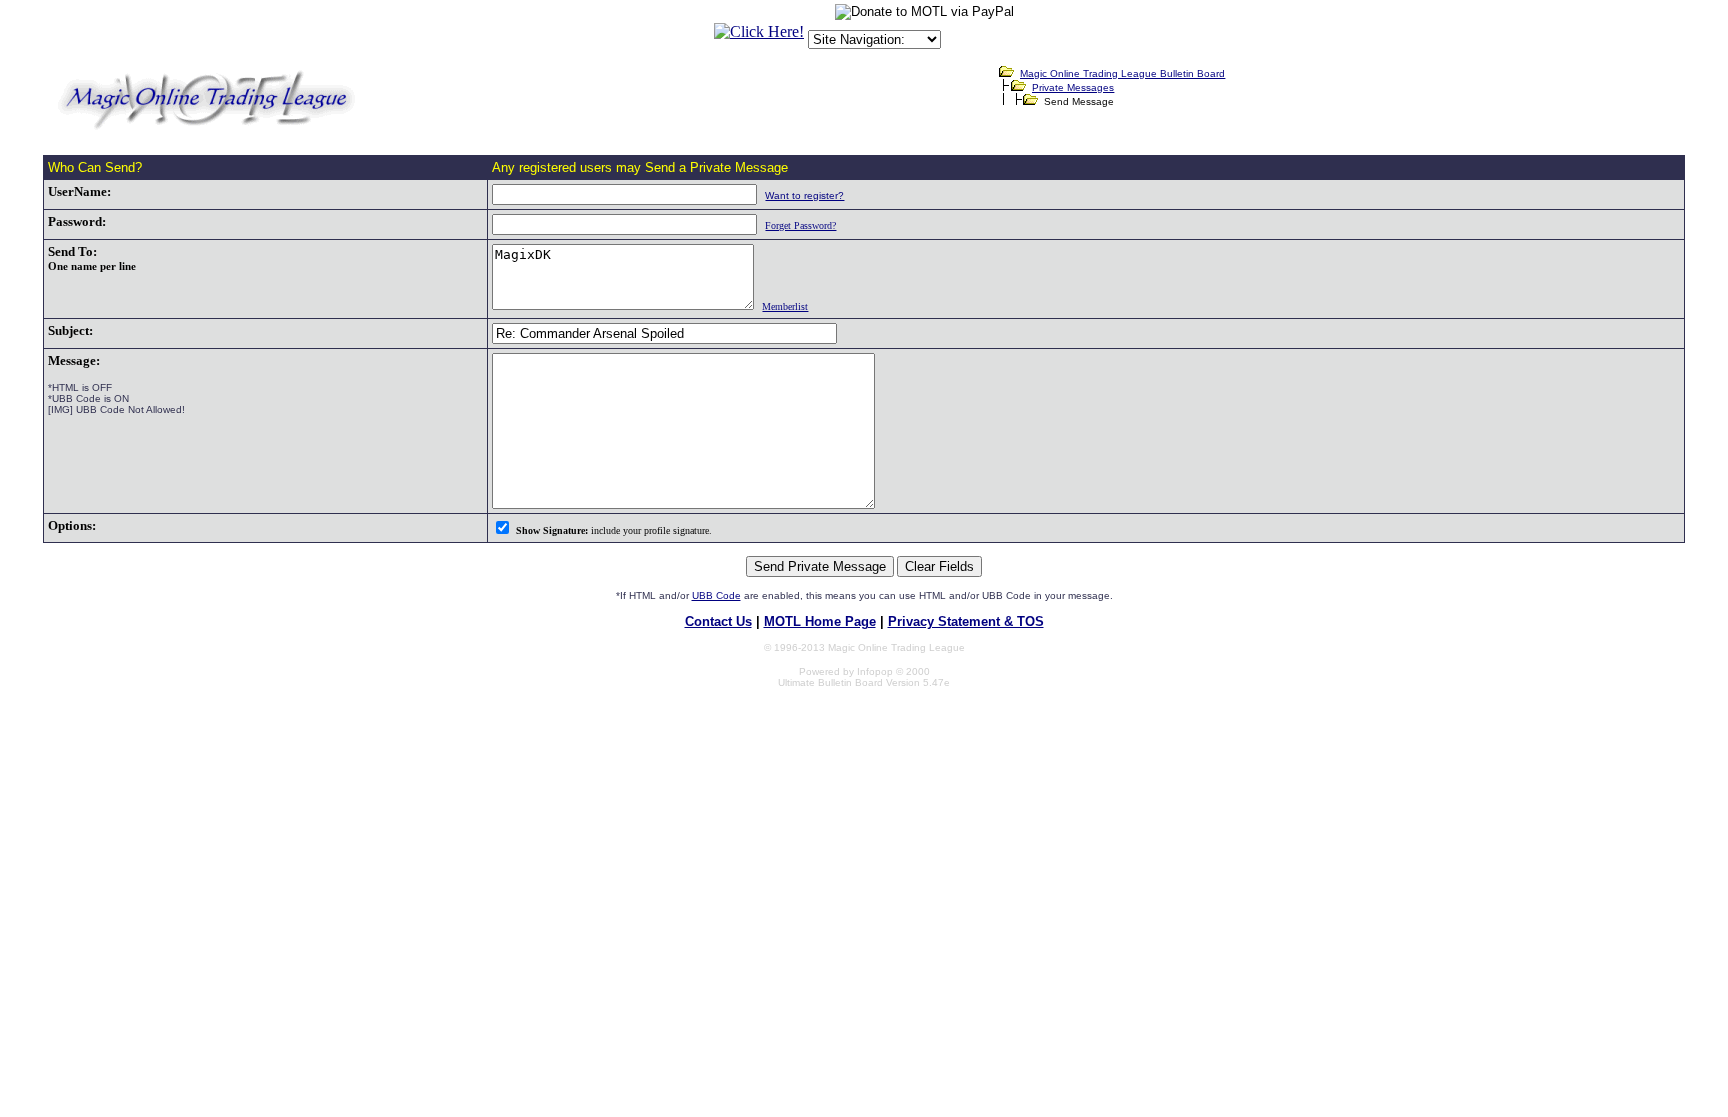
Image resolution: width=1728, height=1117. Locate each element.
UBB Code (716, 595)
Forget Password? (800, 225)
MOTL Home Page (820, 621)
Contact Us (718, 621)
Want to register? (804, 195)
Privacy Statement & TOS (966, 621)
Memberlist (785, 306)
